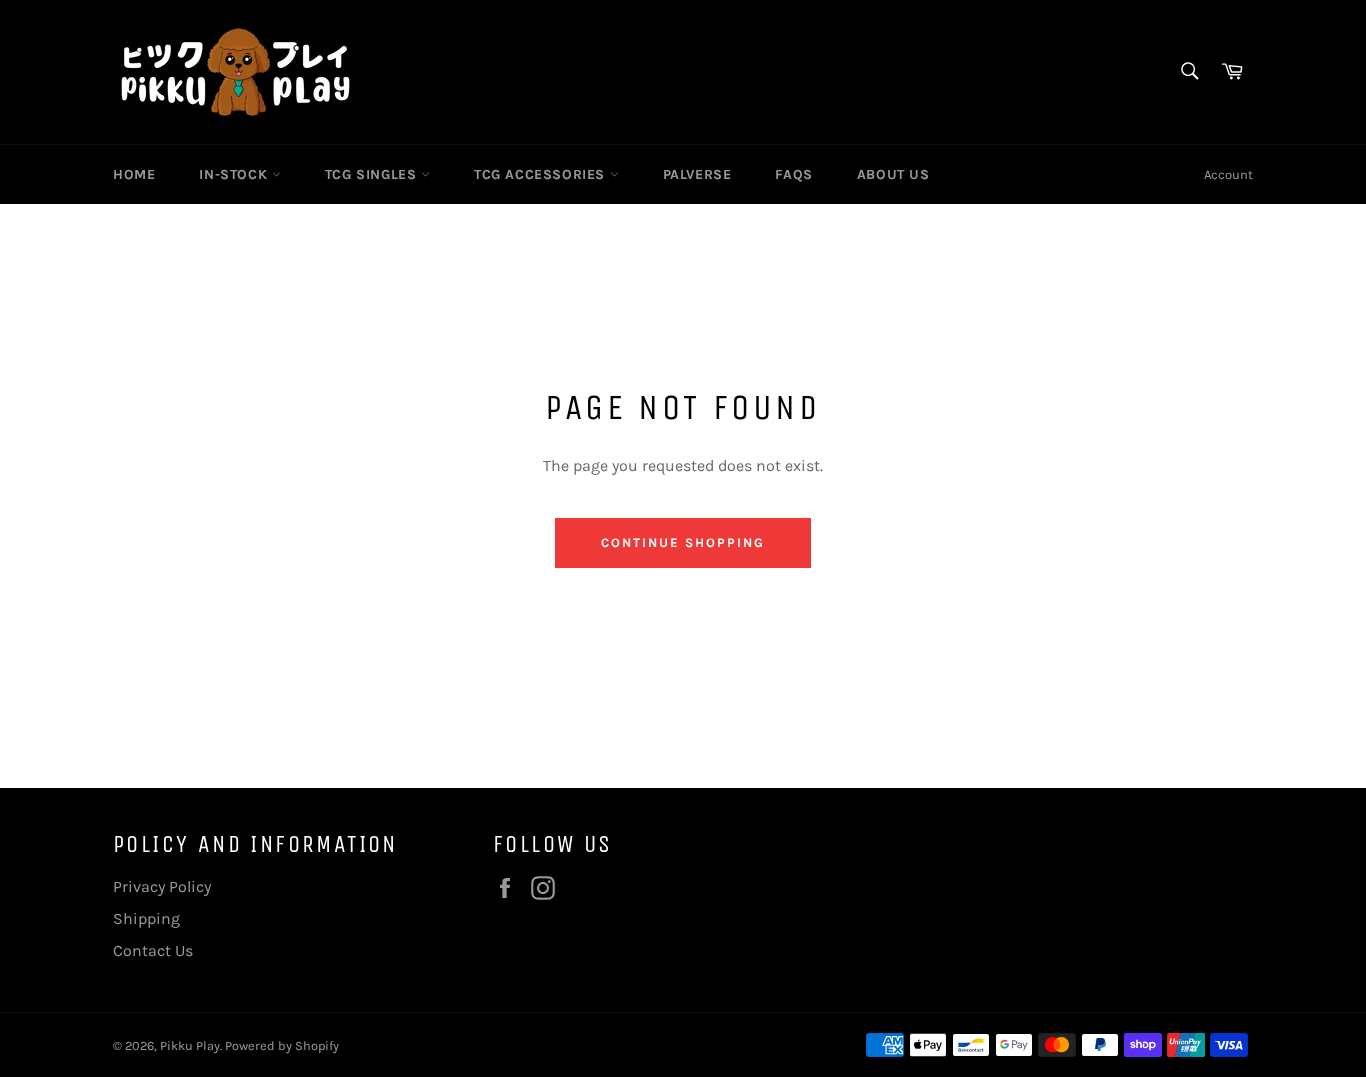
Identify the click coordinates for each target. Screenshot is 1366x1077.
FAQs (793, 174)
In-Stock (235, 174)
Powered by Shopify (282, 1045)
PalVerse (697, 174)
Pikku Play (190, 1045)
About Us (893, 174)
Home (134, 174)
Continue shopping (682, 542)
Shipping (146, 918)
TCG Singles (373, 174)
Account (1228, 174)
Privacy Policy (162, 886)
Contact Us (153, 950)
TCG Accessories (542, 174)
